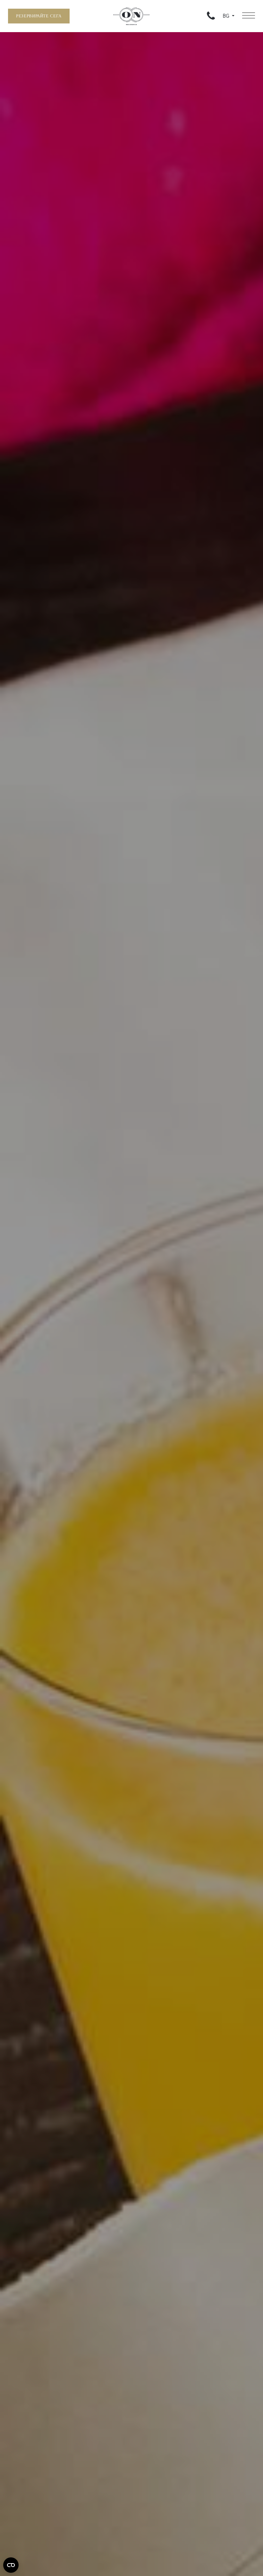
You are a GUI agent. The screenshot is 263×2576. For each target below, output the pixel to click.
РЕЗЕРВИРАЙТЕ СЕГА (39, 16)
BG (227, 16)
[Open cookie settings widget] (11, 2565)
